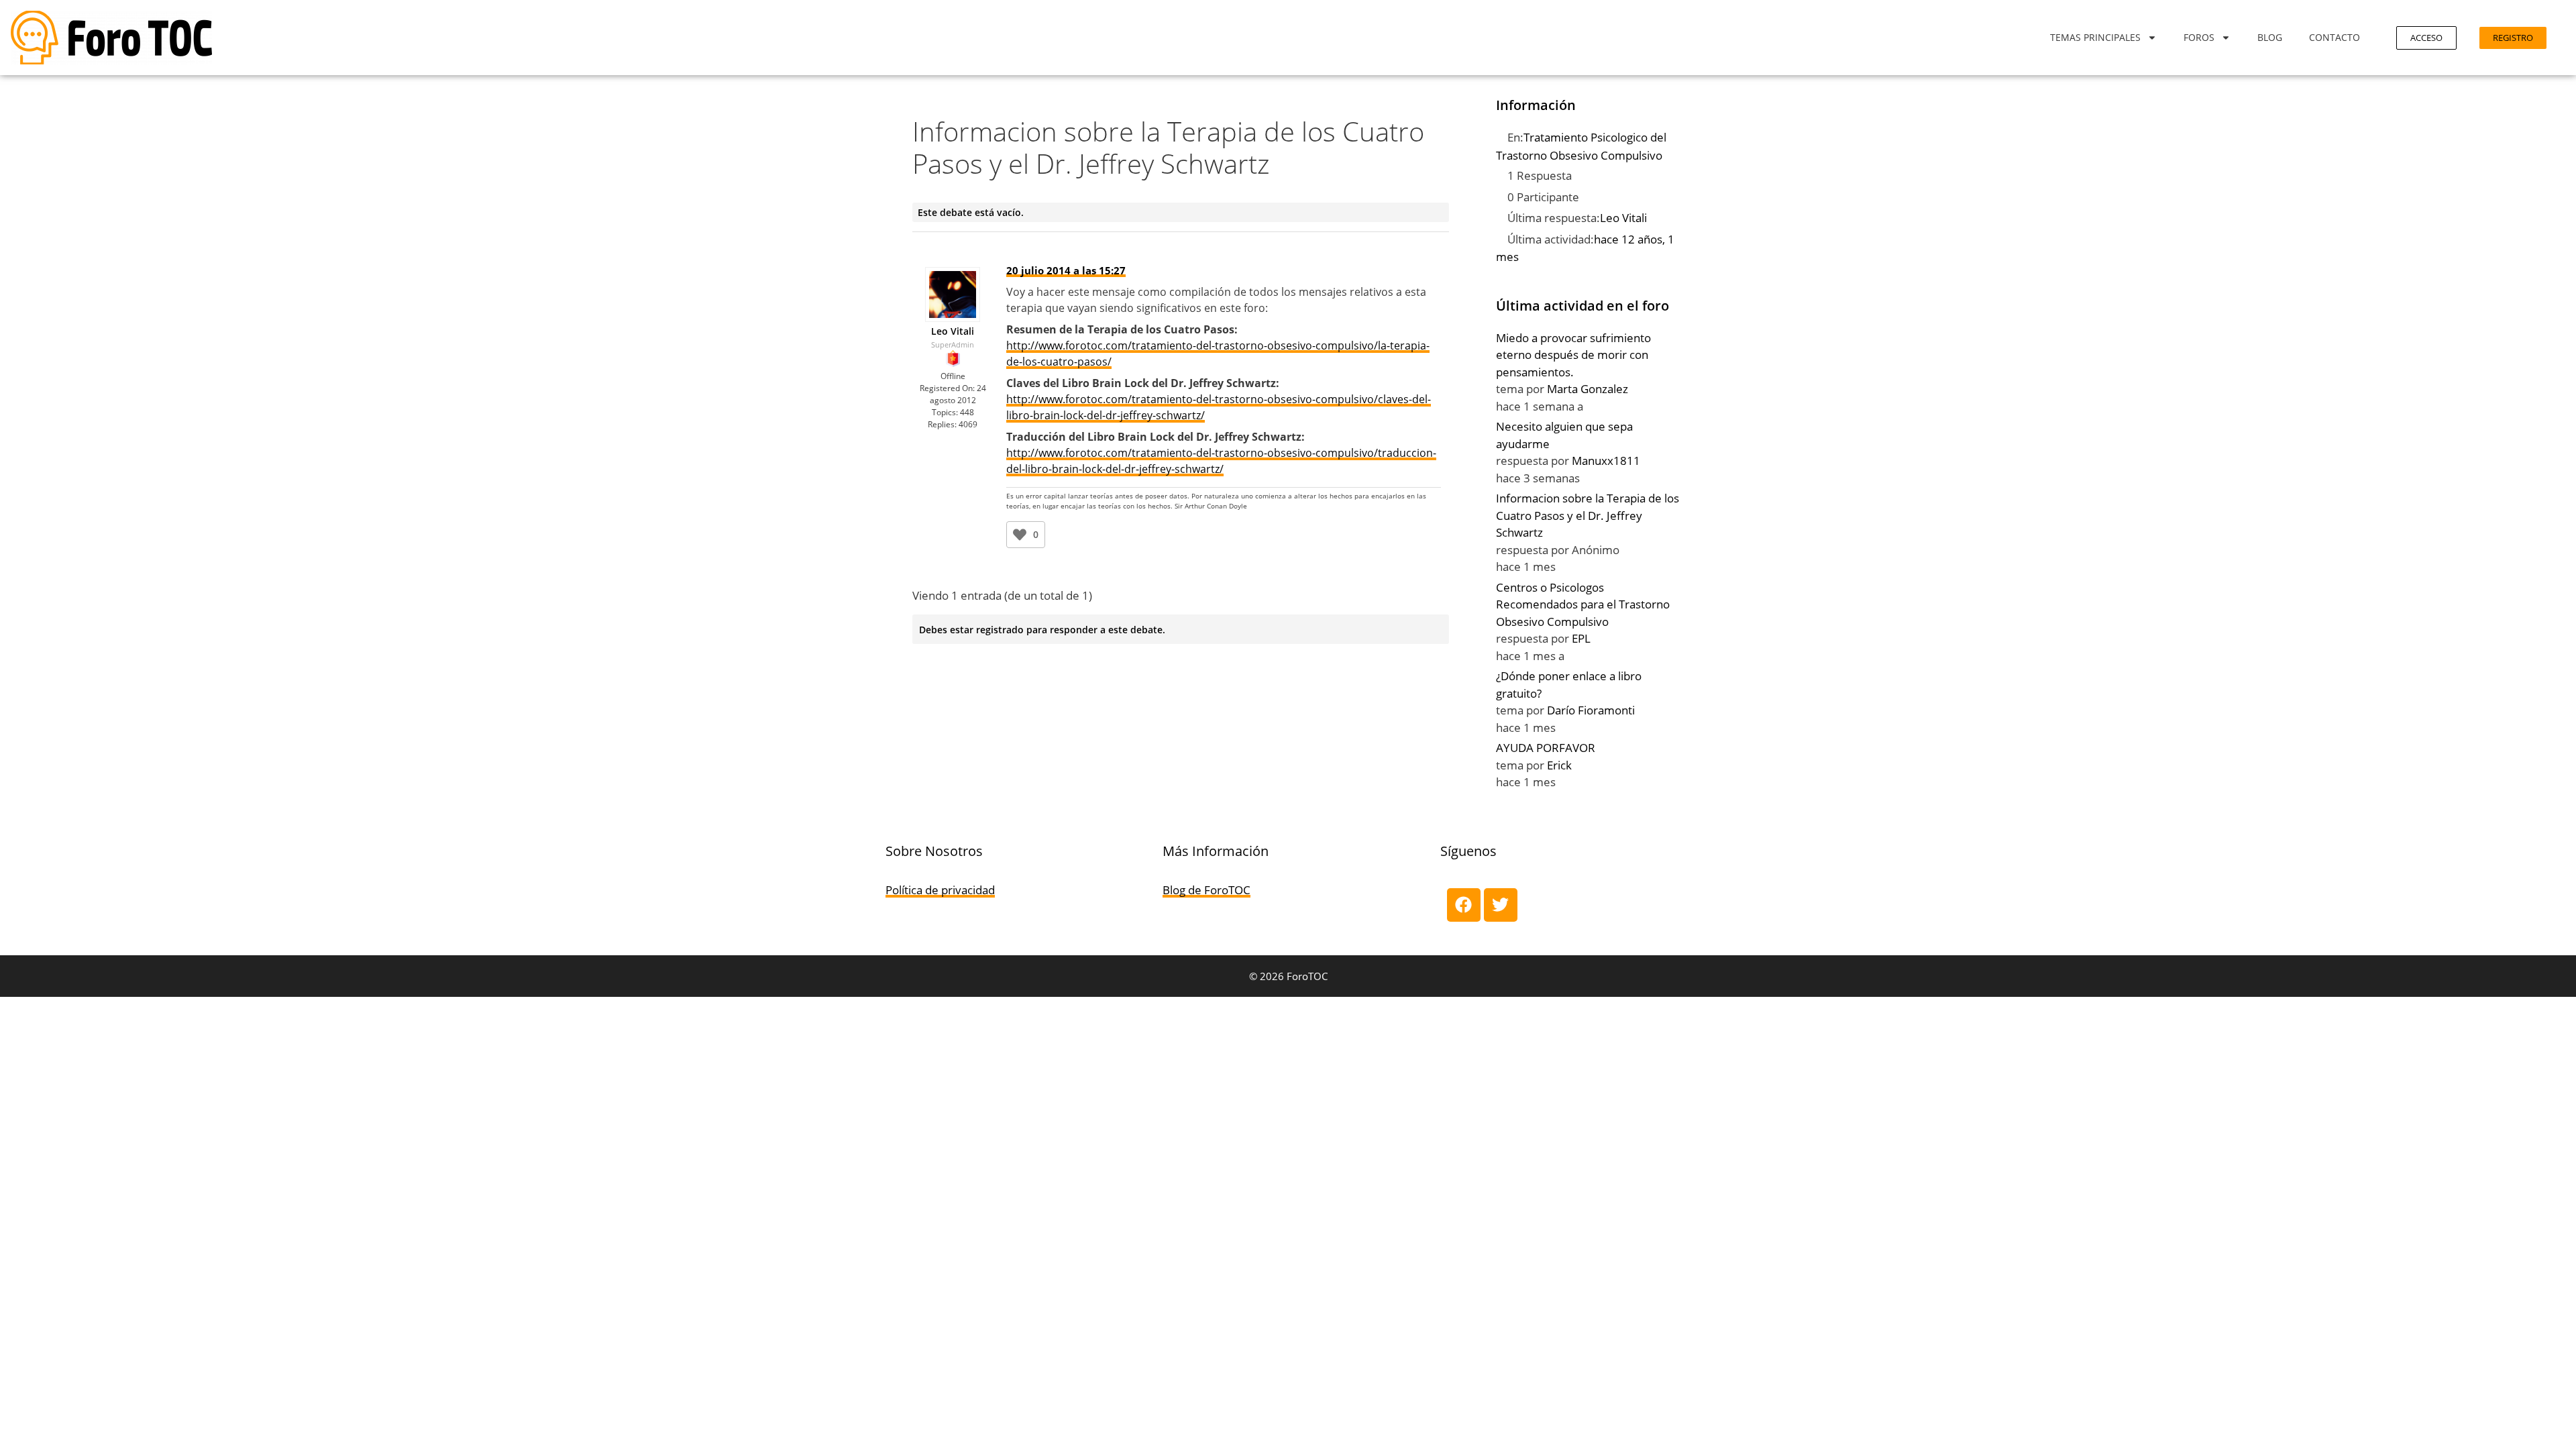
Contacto (2334, 37)
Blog (2270, 37)
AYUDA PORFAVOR (1546, 748)
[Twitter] (1501, 905)
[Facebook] (1464, 905)
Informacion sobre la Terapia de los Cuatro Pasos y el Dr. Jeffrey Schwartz (1588, 515)
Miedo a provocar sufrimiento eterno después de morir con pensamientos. (1573, 355)
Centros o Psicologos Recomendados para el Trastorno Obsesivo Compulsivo (1583, 604)
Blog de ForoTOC (1206, 890)
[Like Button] (1020, 535)
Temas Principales (2095, 37)
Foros (2199, 37)
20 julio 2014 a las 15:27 (1066, 270)
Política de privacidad (940, 890)
